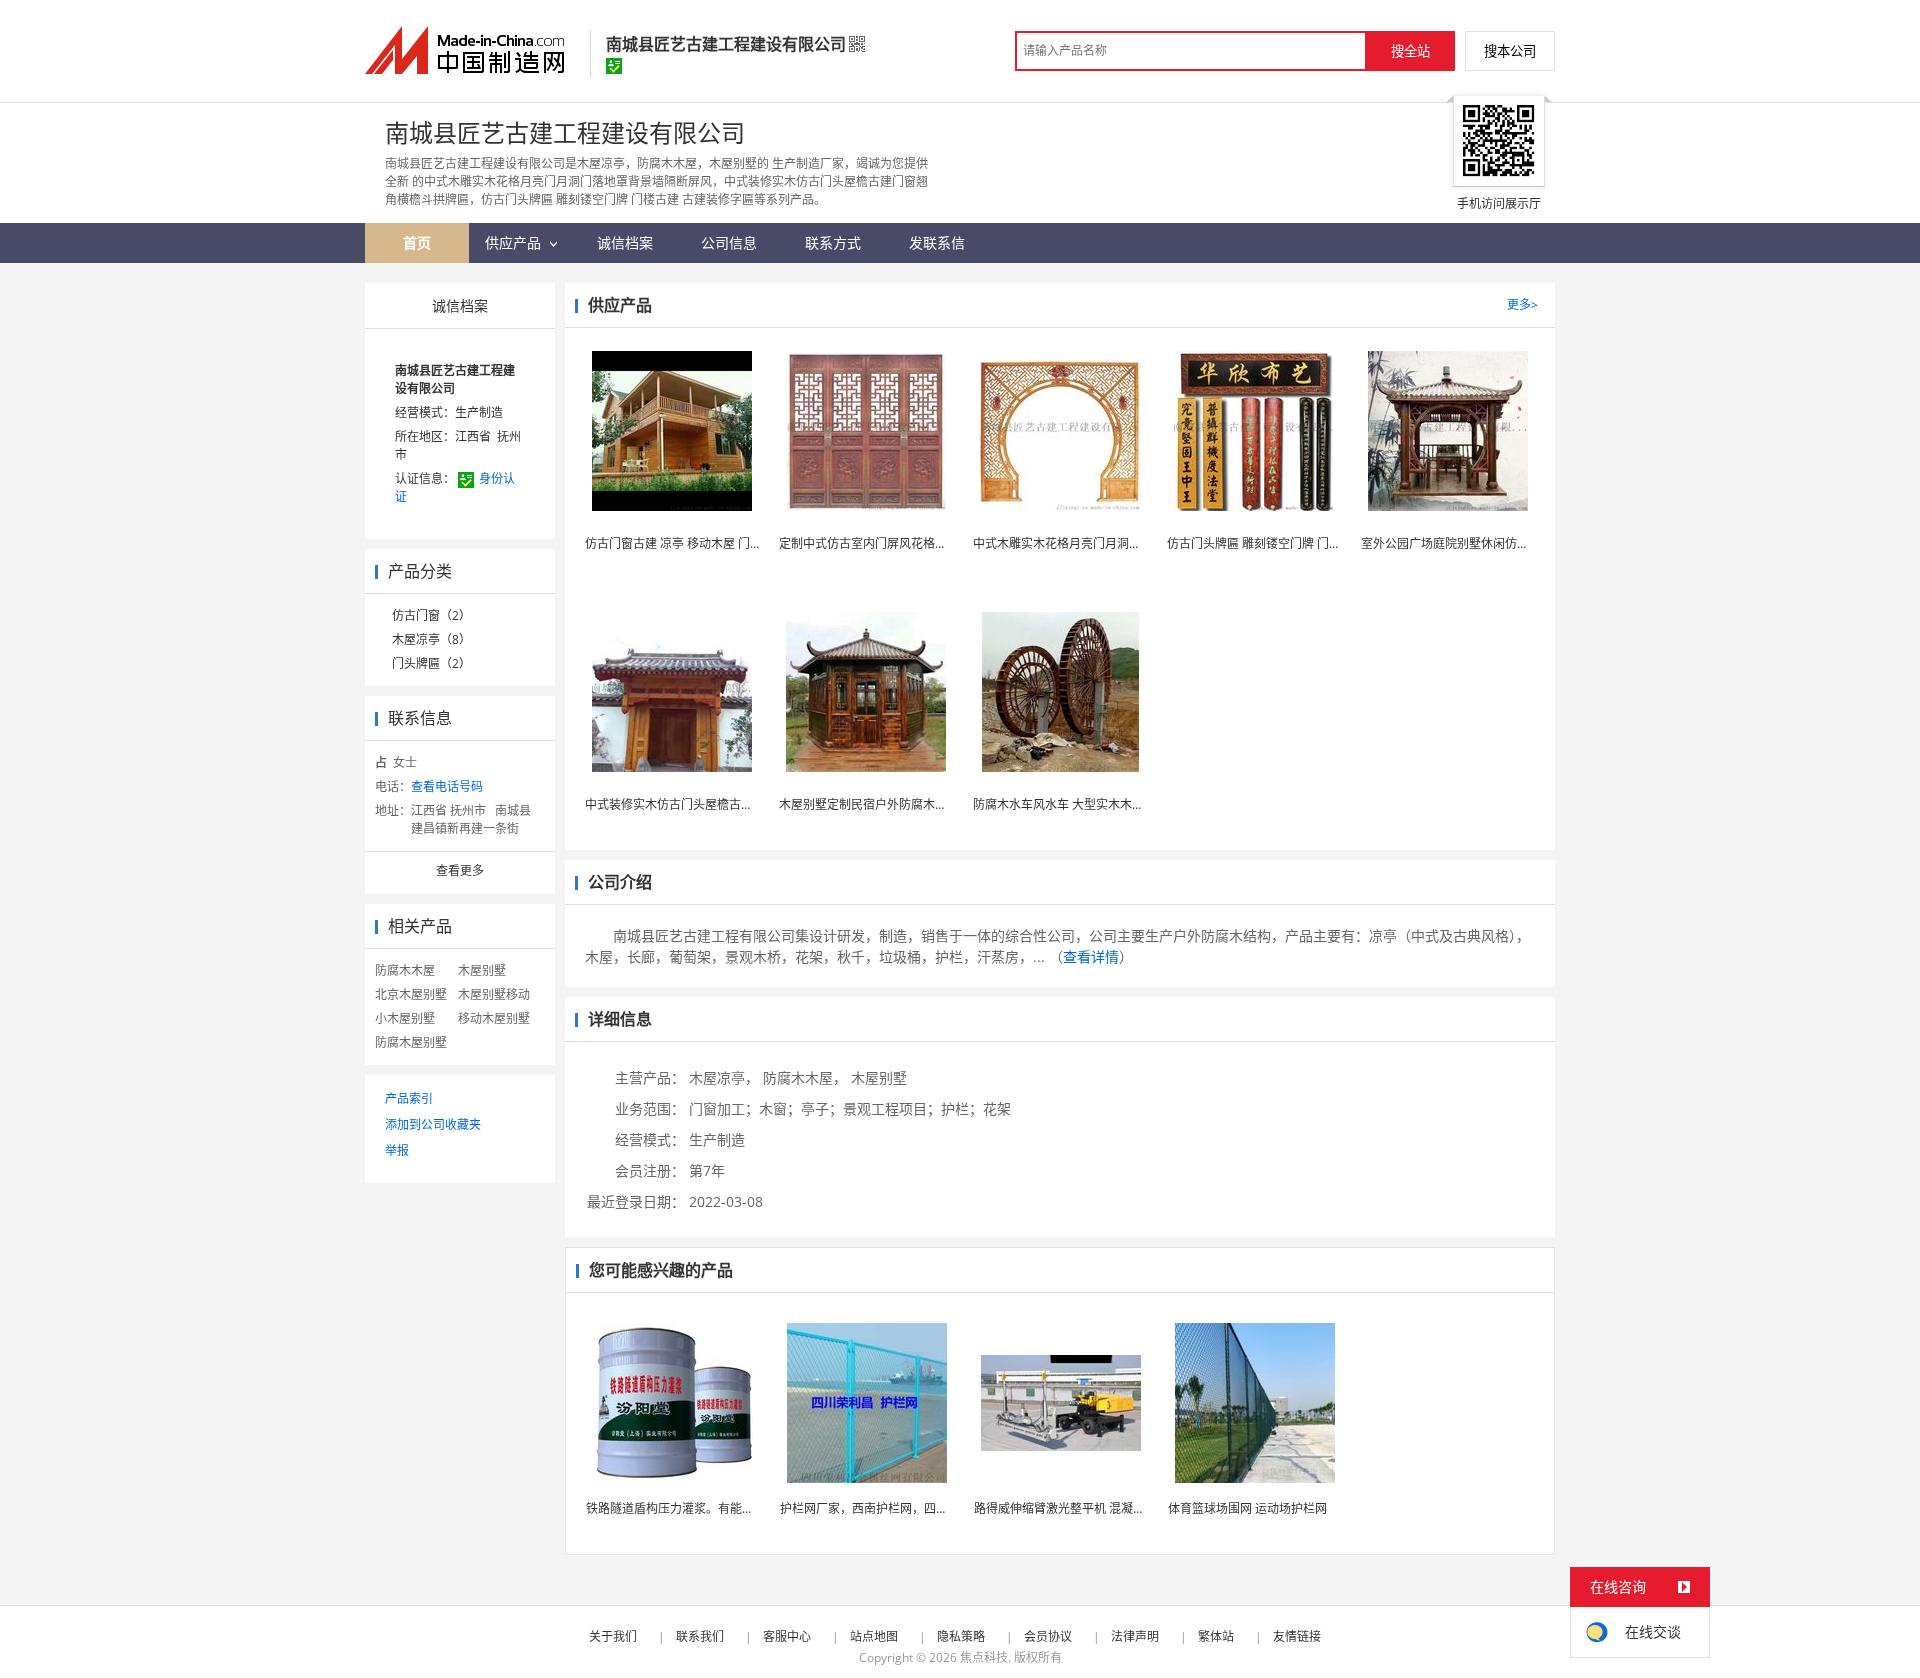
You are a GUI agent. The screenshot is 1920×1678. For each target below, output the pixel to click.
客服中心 (787, 1636)
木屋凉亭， (724, 1077)
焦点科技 (984, 1657)
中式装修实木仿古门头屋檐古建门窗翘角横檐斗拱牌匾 (729, 804)
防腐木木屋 (405, 970)
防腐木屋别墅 (411, 1042)
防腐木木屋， (805, 1077)
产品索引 (409, 1098)
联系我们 (700, 1636)
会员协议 (1048, 1636)
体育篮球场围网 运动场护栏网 (1247, 1508)
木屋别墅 (482, 970)
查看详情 (1091, 956)
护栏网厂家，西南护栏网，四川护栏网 (882, 1508)
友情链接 (1297, 1636)
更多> (1522, 304)
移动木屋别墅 (494, 1018)
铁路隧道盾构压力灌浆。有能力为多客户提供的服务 (724, 1508)
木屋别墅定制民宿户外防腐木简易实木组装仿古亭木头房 (929, 804)
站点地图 (874, 1636)
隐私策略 (961, 1636)
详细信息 (620, 1019)
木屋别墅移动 (494, 994)
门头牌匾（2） (431, 663)
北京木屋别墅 (411, 994)
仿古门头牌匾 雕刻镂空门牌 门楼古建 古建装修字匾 (1303, 543)
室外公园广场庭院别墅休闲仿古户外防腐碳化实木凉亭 (1505, 543)
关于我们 (613, 1636)
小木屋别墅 (405, 1018)
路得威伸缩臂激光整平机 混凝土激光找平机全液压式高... (1124, 1508)
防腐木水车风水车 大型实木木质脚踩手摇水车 (1094, 804)
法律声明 (1135, 1636)
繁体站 (1216, 1636)
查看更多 (460, 870)
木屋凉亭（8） (431, 639)
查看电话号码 (447, 786)
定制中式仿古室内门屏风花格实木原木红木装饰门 (911, 543)
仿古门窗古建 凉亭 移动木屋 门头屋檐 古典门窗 (711, 543)
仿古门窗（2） (431, 615)
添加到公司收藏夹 (433, 1124)
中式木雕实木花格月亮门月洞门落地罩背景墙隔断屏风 (1117, 543)
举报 (397, 1150)
